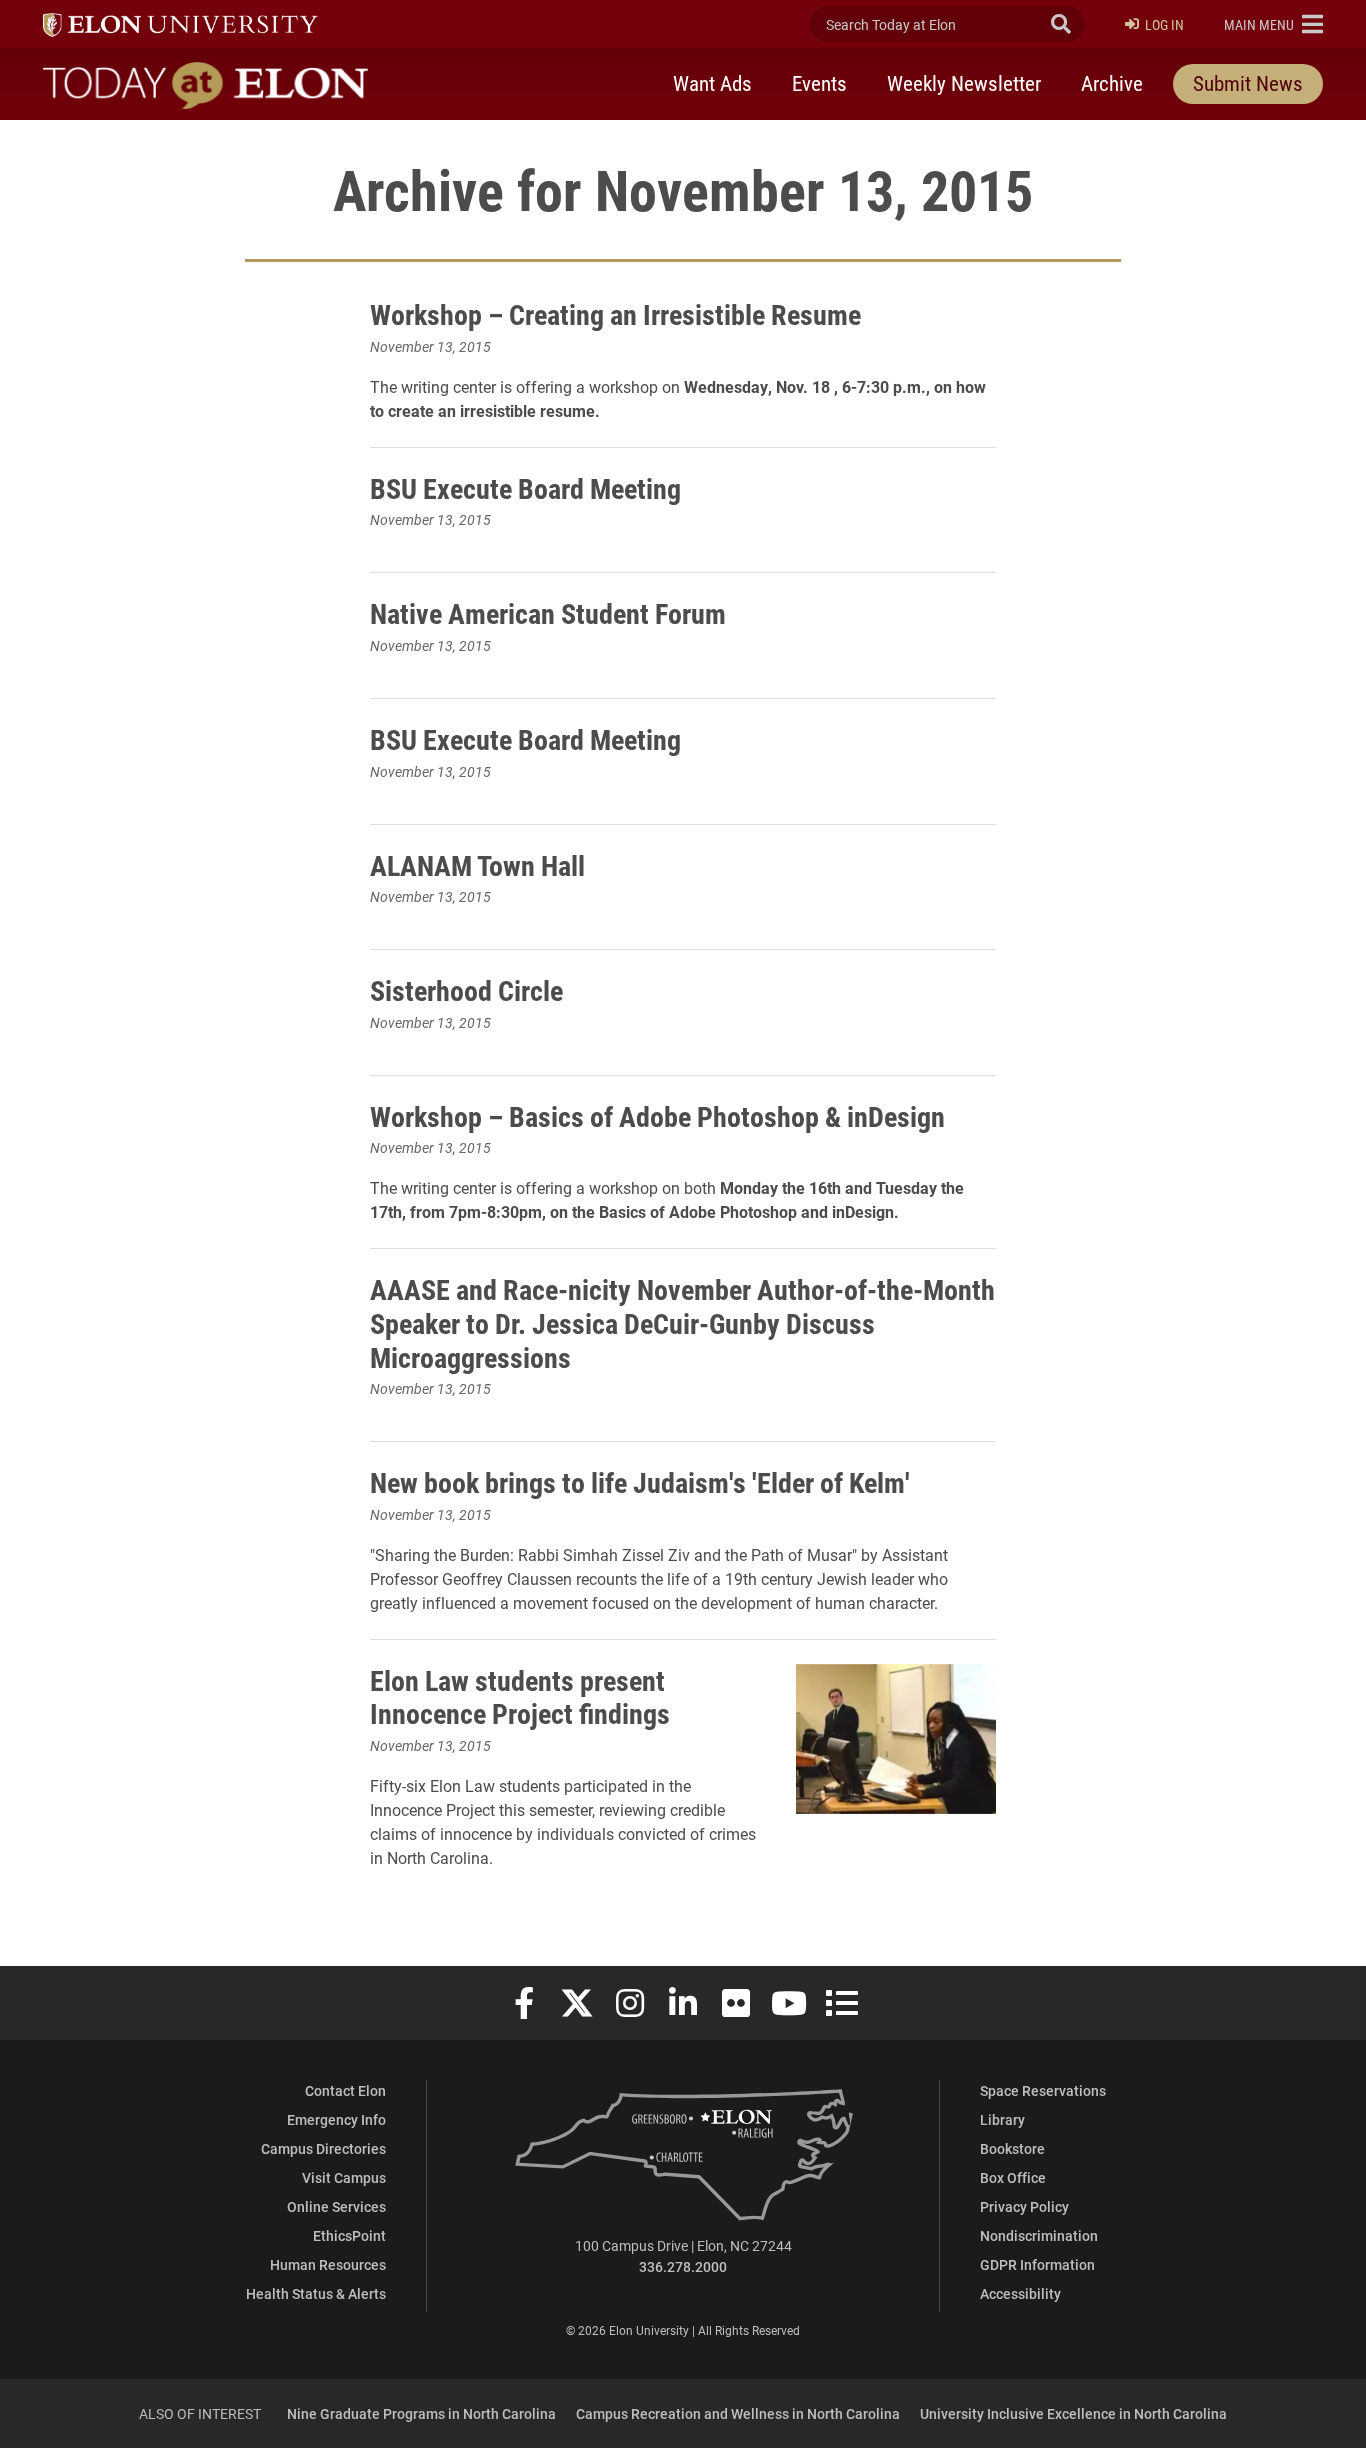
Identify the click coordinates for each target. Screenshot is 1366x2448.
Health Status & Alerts (316, 2293)
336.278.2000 (683, 2266)
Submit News (1248, 83)
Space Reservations (1043, 2090)
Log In (1164, 24)
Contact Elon (345, 2090)
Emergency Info (336, 2119)
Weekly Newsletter (964, 83)
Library (1002, 2119)
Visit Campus (344, 2177)
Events (819, 83)
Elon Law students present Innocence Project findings (520, 1697)
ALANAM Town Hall (477, 865)
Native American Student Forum (548, 613)
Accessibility (1020, 2293)
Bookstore (1012, 2148)
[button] (1273, 24)
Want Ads (712, 83)
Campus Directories (323, 2148)
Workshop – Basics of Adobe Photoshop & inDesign (657, 1116)
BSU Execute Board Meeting (525, 488)
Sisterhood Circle (466, 990)
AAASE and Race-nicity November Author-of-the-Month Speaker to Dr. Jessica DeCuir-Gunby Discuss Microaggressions (682, 1322)
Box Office (1013, 2177)
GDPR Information (1037, 2264)
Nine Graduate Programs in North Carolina (421, 2413)
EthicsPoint (349, 2235)
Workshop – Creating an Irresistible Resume (615, 314)
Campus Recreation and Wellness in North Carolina (738, 2413)
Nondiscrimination (1039, 2235)
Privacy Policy (1024, 2206)
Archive (1112, 83)
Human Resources (328, 2264)
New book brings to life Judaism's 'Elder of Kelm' (640, 1482)
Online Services (336, 2206)
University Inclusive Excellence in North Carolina (1073, 2413)
